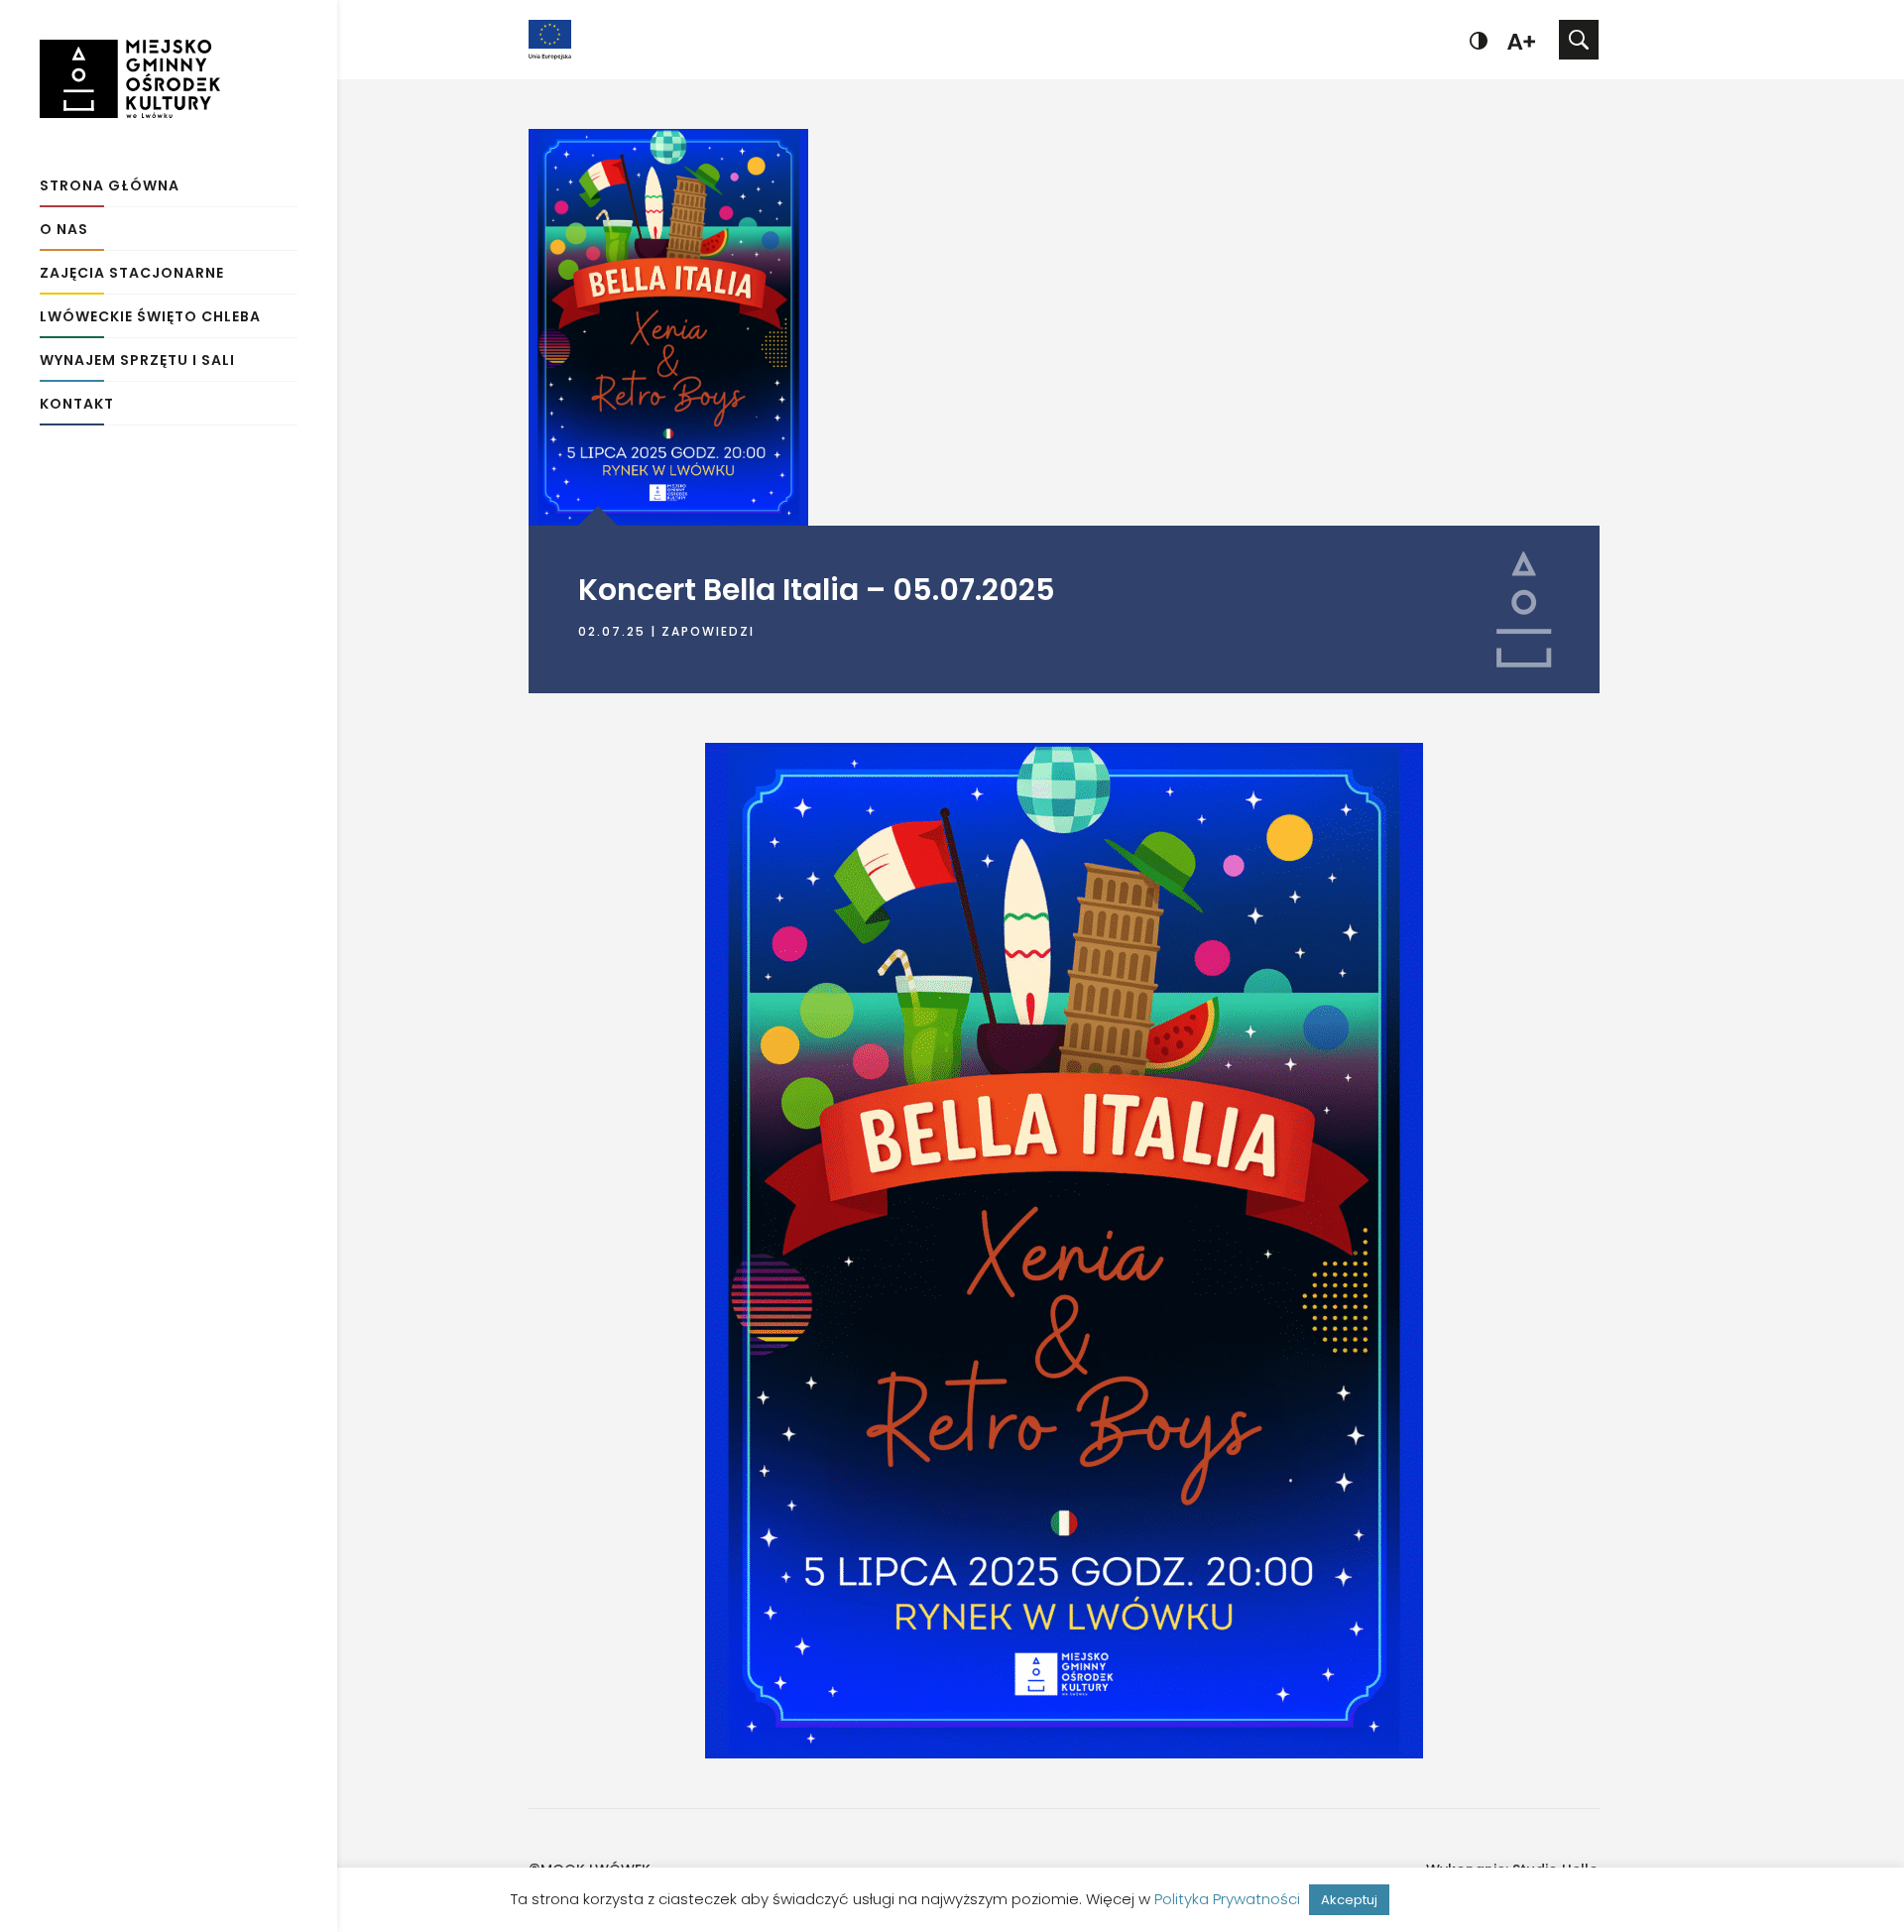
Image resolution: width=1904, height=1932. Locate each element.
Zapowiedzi (708, 631)
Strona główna (110, 187)
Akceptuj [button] (1349, 1900)
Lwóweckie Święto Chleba (150, 318)
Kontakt (77, 405)
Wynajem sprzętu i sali (137, 362)
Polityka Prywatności (1227, 1899)
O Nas (64, 231)
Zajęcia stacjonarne (132, 274)
